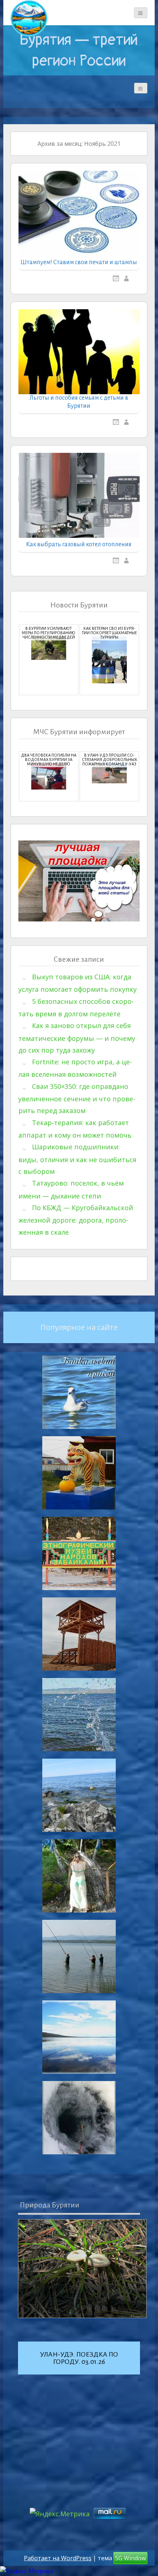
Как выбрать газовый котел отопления (79, 544)
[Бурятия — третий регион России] (29, 18)
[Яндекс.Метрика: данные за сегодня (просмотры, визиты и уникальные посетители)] (27, 2571)
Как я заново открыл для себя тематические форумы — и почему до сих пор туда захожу (77, 1038)
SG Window (130, 2558)
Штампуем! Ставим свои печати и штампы (79, 262)
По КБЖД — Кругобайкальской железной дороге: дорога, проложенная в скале (76, 1220)
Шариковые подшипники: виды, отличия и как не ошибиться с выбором (77, 1159)
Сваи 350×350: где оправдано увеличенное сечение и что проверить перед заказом (77, 1099)
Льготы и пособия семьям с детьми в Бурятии (79, 402)
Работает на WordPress (58, 2558)
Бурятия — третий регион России (79, 50)
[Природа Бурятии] (82, 2269)
